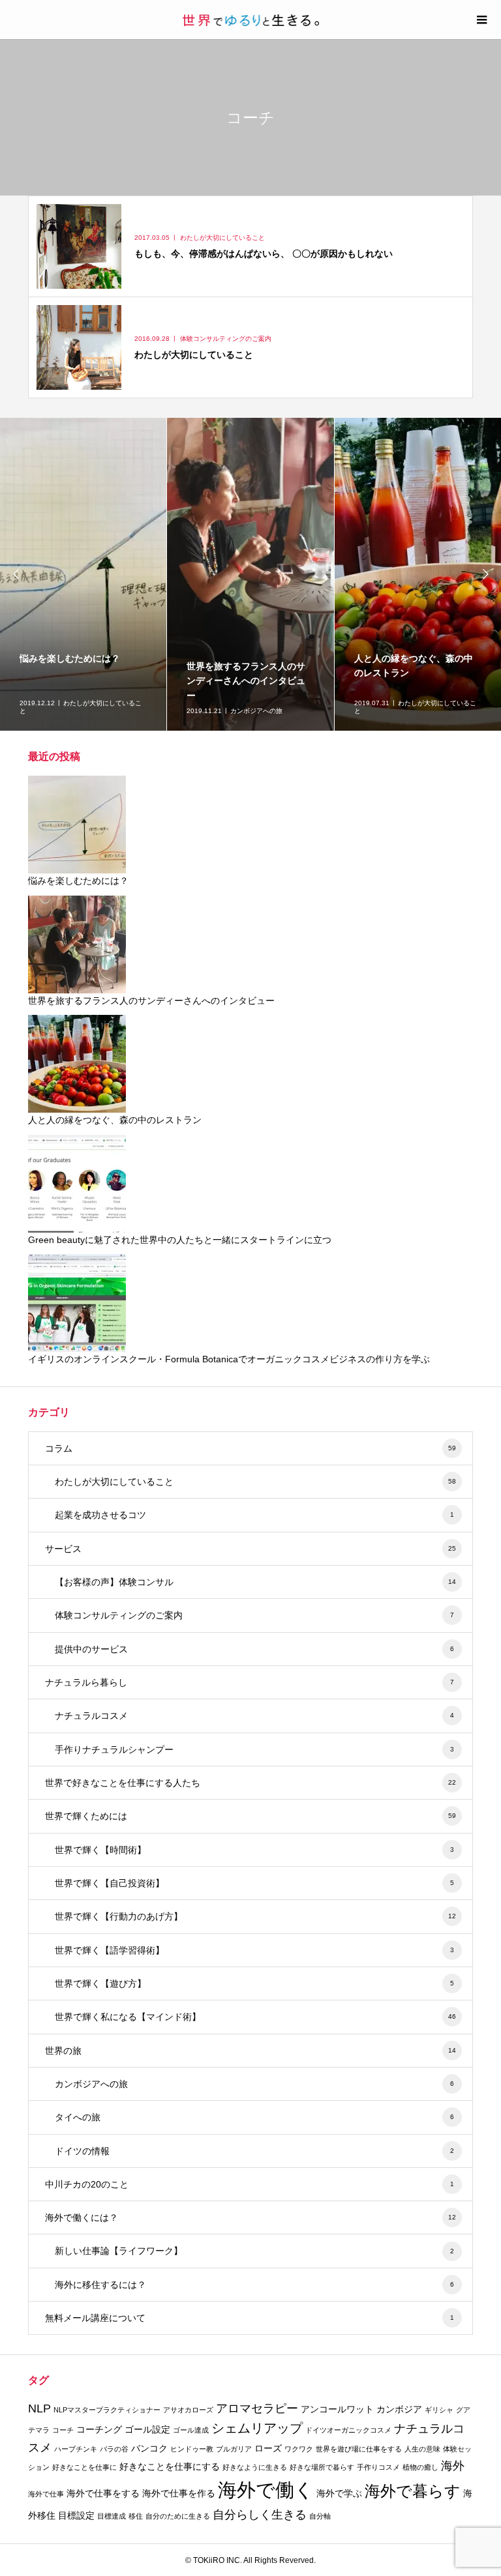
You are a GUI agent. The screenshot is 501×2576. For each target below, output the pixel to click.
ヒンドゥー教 (192, 2449)
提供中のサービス (255, 1649)
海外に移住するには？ (255, 2285)
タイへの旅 (255, 2117)
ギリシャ (439, 2410)
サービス (251, 1549)
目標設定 (76, 2515)
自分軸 (320, 2516)
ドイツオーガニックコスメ (348, 2430)
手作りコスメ (378, 2467)
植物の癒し (420, 2467)
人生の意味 (422, 2449)
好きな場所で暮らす (322, 2467)
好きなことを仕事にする (170, 2466)
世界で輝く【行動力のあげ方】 (256, 1916)
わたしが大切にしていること (256, 1482)
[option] (83, 574)
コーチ (63, 2430)
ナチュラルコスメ (255, 1716)
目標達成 (112, 2516)
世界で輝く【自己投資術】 (255, 1883)
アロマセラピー (257, 2408)
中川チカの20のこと (250, 2184)
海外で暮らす (413, 2491)
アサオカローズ (188, 2410)
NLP (39, 2408)
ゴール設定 (147, 2429)
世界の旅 (251, 2051)
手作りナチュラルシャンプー (255, 1749)
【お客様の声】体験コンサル (256, 1582)
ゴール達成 (191, 2430)
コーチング (99, 2429)
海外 (453, 2466)
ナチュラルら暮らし (250, 1682)
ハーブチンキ (76, 2449)
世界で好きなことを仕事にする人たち (251, 1783)
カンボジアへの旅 (255, 2084)
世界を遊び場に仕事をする (359, 2449)
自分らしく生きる (260, 2515)
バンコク (149, 2448)
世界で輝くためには (251, 1816)
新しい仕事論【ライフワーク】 (255, 2251)
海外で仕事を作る (179, 2493)
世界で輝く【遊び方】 (255, 1983)
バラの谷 (114, 2449)
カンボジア (399, 2409)
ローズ (268, 2448)
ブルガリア (234, 2449)
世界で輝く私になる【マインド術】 (256, 2017)
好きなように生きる (255, 2467)
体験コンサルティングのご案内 (255, 1615)
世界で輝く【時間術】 (255, 1850)
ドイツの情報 (255, 2151)
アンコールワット (337, 2409)
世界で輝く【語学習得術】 (255, 1950)
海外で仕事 (46, 2494)
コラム (251, 1448)
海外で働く (266, 2490)
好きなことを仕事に (84, 2467)
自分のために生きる (178, 2516)
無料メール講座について (250, 2318)
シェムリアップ (257, 2428)
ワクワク (299, 2449)
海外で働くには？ (251, 2217)
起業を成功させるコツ (255, 1515)
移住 (136, 2516)
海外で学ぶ (339, 2493)
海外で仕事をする (103, 2493)
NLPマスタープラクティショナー (107, 2410)
